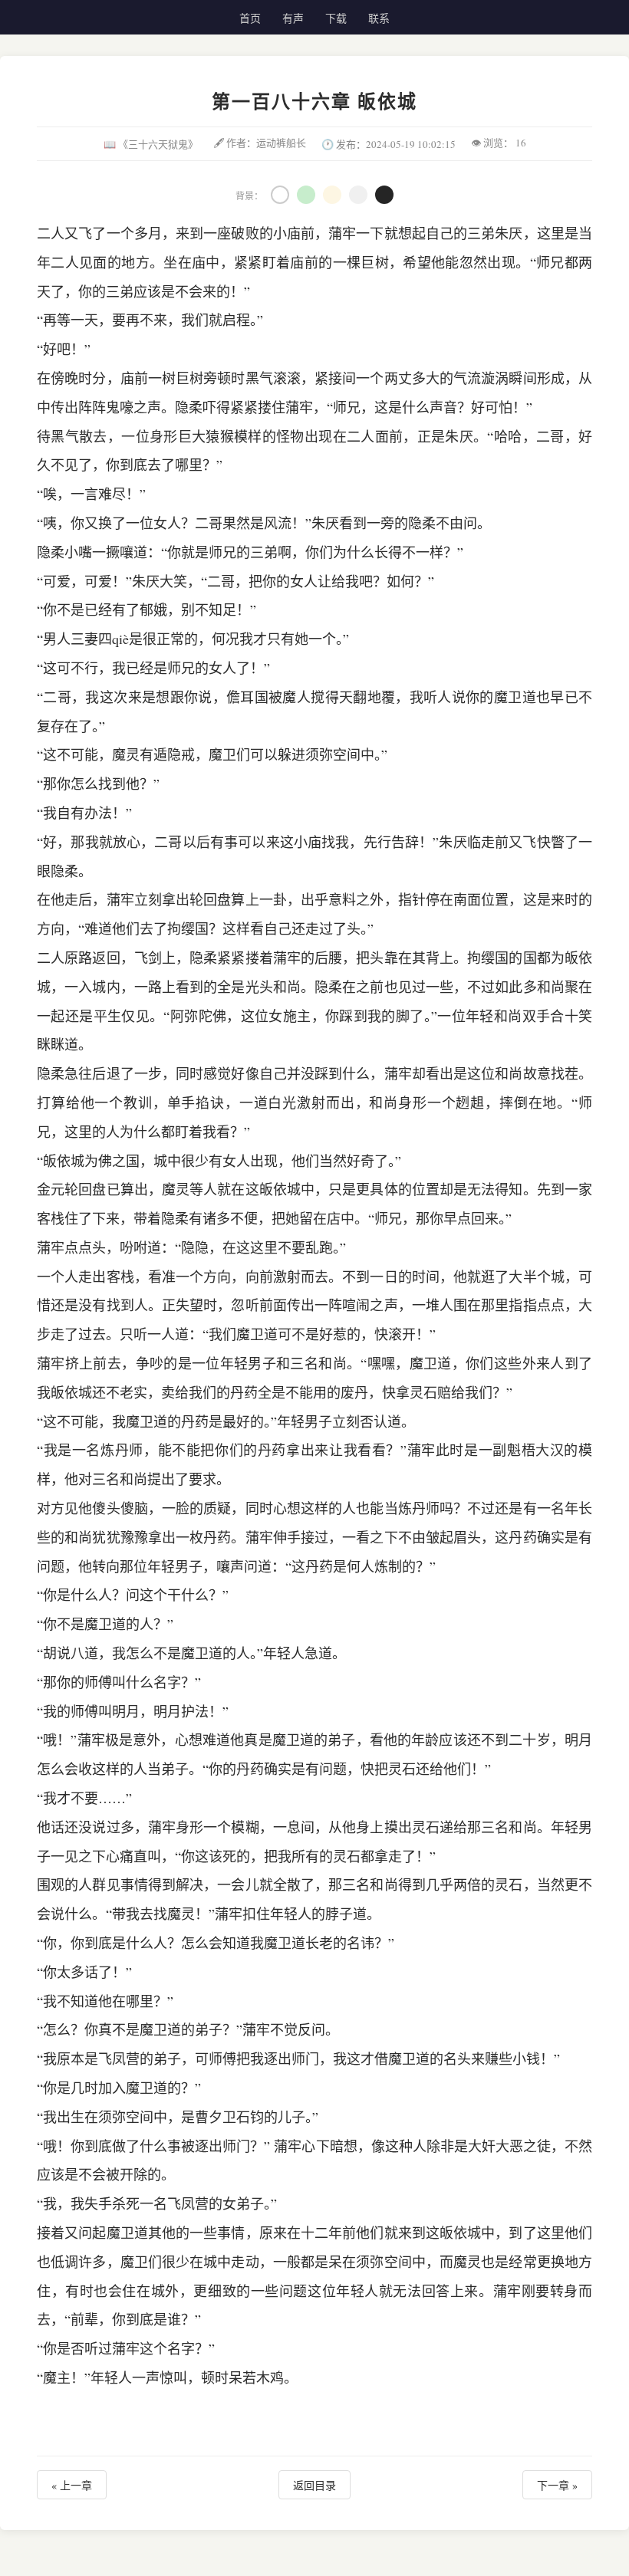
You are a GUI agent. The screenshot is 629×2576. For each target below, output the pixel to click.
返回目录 (314, 2485)
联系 (379, 18)
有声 (293, 18)
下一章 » (557, 2485)
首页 (250, 18)
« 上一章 (72, 2485)
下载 (336, 18)
